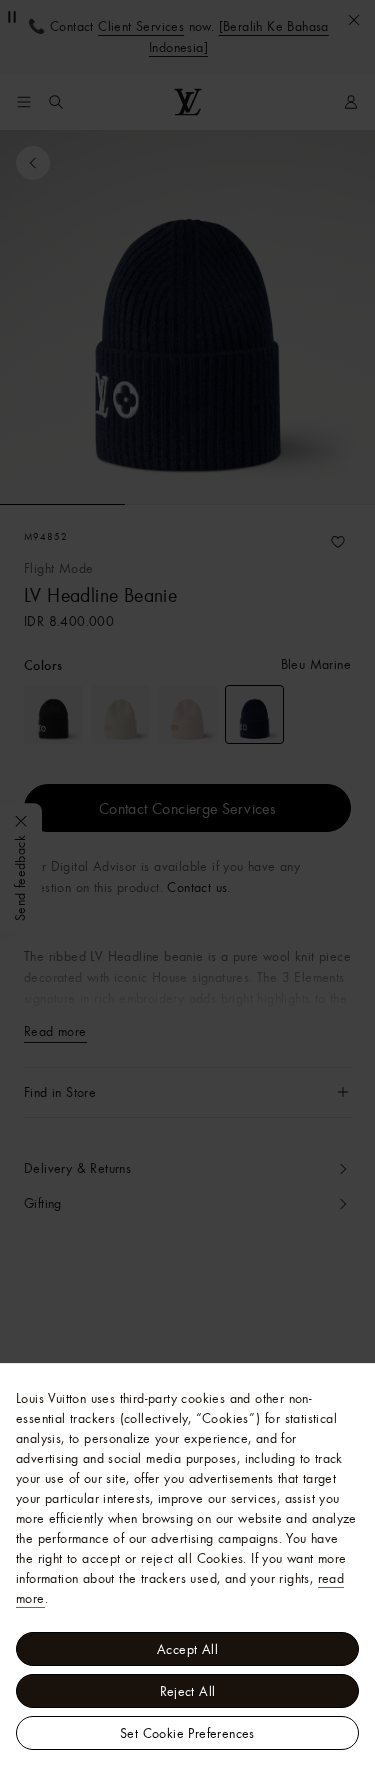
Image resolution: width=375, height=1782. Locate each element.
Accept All (187, 1649)
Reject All (188, 1691)
